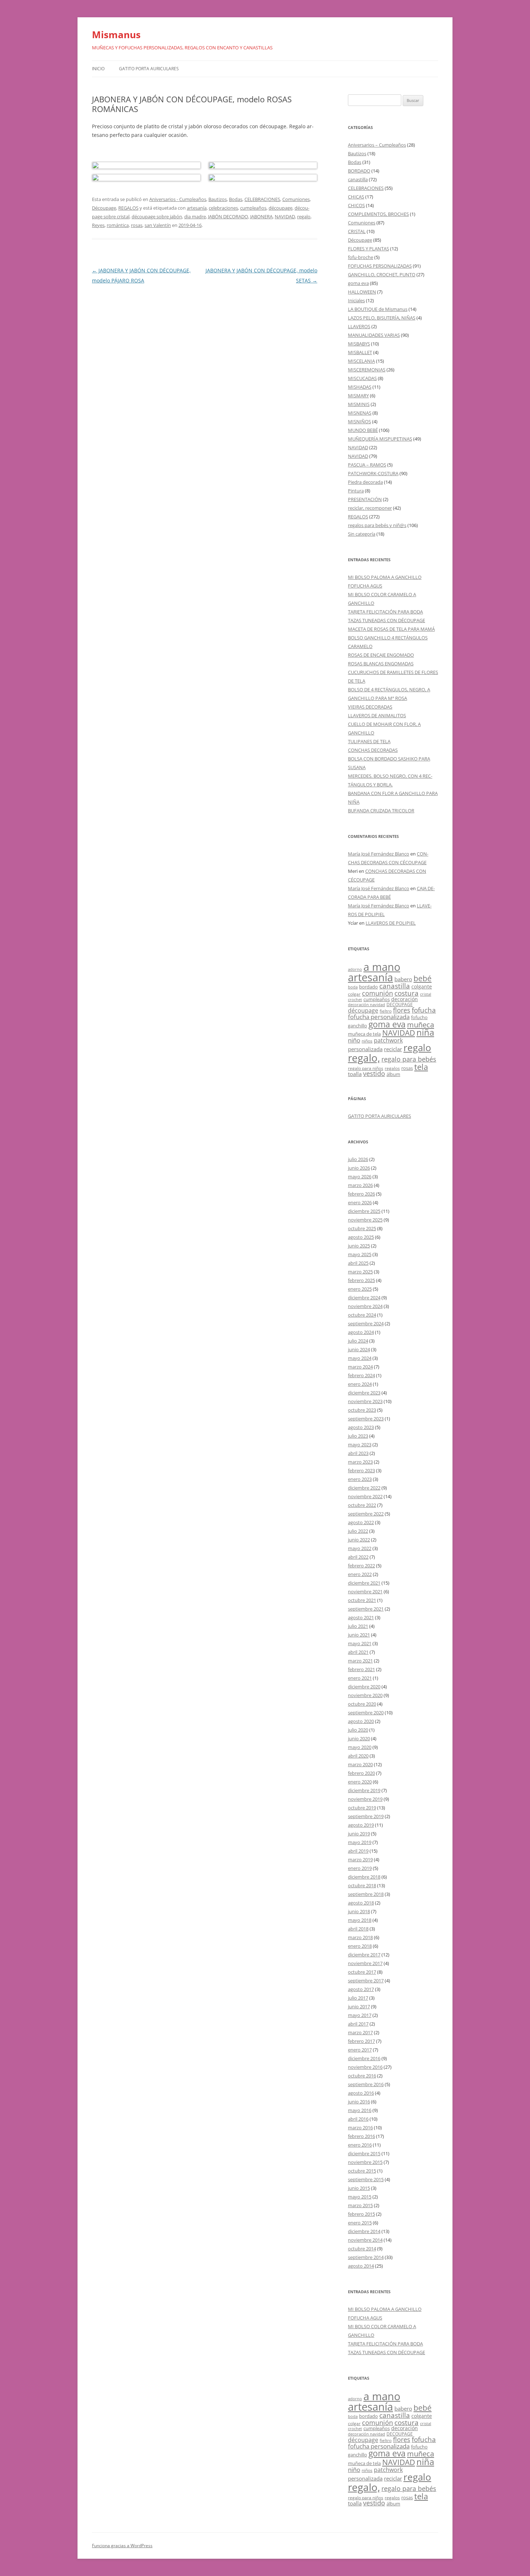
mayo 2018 (360, 1920)
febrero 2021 (361, 1669)
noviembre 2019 (365, 1799)
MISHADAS (360, 387)
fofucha (424, 1010)
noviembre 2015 (365, 2162)
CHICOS (356, 205)
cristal (426, 994)
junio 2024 (359, 1349)
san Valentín (158, 225)
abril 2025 (358, 1263)
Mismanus (116, 35)
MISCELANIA (361, 361)
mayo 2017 (360, 2015)
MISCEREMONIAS (367, 370)
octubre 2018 (362, 1885)
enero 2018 (360, 1946)
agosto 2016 (361, 2093)
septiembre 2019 (366, 1816)
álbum (393, 1074)
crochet (355, 999)
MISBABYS (359, 344)
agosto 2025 (361, 1237)
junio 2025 (359, 1246)
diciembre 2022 (364, 1488)
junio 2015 (359, 2188)
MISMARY (358, 396)
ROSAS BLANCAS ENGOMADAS (381, 664)
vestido (374, 1073)
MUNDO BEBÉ (363, 430)
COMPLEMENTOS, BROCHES (378, 214)
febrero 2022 (361, 1566)
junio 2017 (359, 2006)
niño (354, 1040)
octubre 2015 (362, 2171)
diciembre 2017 (364, 1955)
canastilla (358, 179)
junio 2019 (359, 1834)
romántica (118, 225)
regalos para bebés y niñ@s (377, 525)
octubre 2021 (362, 1600)
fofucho (419, 1017)
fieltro (386, 1011)
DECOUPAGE (400, 1004)
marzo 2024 (360, 1367)
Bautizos (218, 199)
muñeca (421, 1024)
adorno (355, 969)
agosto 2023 (361, 1427)
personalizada (365, 1049)
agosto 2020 (361, 1721)
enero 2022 (360, 1574)
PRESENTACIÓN (365, 499)
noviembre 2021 (365, 1591)
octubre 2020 (362, 1704)
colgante (422, 986)
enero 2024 (360, 1384)
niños (367, 1041)
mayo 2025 (360, 1254)
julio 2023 (358, 1436)
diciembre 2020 (364, 1687)
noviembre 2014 (365, 2240)
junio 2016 (359, 2102)
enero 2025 (360, 1289)
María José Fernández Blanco (379, 854)
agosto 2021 (361, 1617)
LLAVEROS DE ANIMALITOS (377, 715)
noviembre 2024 (365, 1306)
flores (402, 1010)
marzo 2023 (360, 1462)
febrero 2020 (361, 1773)
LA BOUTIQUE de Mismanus (378, 309)
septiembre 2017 (366, 1981)
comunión (377, 993)
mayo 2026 (360, 1177)
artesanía (197, 208)
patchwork (388, 1040)
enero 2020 (360, 1782)
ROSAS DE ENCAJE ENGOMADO (381, 655)
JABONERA (261, 216)
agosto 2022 (361, 1522)
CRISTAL (357, 231)
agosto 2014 (361, 2266)
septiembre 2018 (366, 1894)
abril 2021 (358, 1652)
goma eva (358, 283)
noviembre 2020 (365, 1695)
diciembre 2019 (364, 1790)
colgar (354, 994)
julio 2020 (358, 1730)
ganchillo (357, 1026)
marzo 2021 (360, 1661)
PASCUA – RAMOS (367, 465)
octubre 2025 (362, 1228)
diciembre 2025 (364, 1211)
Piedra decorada (365, 482)
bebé (423, 978)
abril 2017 (358, 2024)
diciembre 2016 (364, 2058)
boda (353, 987)
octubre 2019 (362, 1808)
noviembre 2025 (365, 1220)
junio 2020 (359, 1738)
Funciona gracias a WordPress (122, 2546)
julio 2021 (358, 1626)
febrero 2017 (361, 2041)
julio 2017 (358, 1998)
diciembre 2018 (364, 1877)
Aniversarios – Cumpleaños (377, 145)
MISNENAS (360, 413)
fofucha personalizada (379, 1017)
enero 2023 (360, 1479)
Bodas (236, 199)
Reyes (98, 225)
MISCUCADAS (362, 378)
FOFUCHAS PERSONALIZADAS (380, 266)
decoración (405, 999)
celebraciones (223, 208)
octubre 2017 (362, 1972)
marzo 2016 (360, 2128)
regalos (392, 1068)
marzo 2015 (360, 2205)
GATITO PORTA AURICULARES (149, 69)
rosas (137, 225)
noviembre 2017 (365, 1963)
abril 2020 (358, 1756)
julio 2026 (358, 1159)
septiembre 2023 (366, 1419)
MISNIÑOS (359, 421)
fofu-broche (361, 257)
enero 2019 (360, 1868)
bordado (368, 987)
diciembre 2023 (364, 1393)
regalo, (364, 1058)
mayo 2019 (360, 1842)
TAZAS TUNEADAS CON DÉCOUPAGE (387, 620)
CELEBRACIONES (262, 199)
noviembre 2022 (365, 1496)
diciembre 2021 (364, 1583)
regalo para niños (366, 1068)
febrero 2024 (361, 1375)
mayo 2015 (360, 2197)
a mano (382, 967)
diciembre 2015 (364, 2153)
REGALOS (128, 208)
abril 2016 (358, 2119)
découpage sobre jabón (157, 216)
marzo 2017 (360, 2032)
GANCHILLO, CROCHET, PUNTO (382, 274)
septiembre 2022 (366, 1514)
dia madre (195, 216)
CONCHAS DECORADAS (373, 750)
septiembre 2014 (366, 2257)
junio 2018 (359, 1911)
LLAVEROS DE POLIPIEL (391, 923)
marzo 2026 (360, 1185)
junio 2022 (359, 1540)
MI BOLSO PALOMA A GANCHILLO (385, 577)
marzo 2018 (360, 1937)
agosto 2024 (361, 1332)
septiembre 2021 (366, 1609)
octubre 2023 (362, 1410)
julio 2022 (358, 1531)
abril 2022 (358, 1557)
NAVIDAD (285, 216)
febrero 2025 (361, 1280)
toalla (355, 1074)
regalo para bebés (409, 1059)
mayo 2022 (360, 1548)
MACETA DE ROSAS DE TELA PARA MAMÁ (391, 629)
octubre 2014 (362, 2249)
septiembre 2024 (366, 1323)
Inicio (98, 69)
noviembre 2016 (365, 2067)
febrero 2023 (361, 1470)
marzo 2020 (360, 1764)
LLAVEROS (359, 326)
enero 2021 (360, 1678)
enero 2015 (360, 2223)
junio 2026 (359, 1168)
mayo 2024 (360, 1358)
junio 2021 (359, 1635)
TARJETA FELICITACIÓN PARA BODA (385, 612)
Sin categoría (362, 534)
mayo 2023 (360, 1445)
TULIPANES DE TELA (369, 741)
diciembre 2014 (364, 2231)
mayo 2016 (360, 2110)
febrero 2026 (361, 1194)
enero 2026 (360, 1202)
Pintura (356, 491)
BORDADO (359, 171)
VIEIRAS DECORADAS (370, 707)
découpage (281, 208)
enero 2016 (360, 2145)
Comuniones (296, 199)
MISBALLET (360, 352)
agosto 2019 (361, 1825)
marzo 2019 (360, 1860)
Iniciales (356, 300)
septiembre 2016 (366, 2084)
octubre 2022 (362, 1505)
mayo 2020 (360, 1747)
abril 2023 (358, 1453)
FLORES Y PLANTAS (368, 249)
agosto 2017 (361, 1989)
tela (421, 1067)
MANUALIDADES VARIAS (374, 335)
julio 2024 (358, 1341)
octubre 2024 (362, 1315)
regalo (304, 216)
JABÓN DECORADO (228, 216)
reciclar (393, 1049)
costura (407, 993)
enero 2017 (360, 2050)
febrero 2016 (361, 2136)
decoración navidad (366, 1005)
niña (425, 1032)
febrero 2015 (361, 2214)
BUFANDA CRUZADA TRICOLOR (381, 811)
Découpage (104, 208)
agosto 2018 (361, 1903)
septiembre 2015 (366, 2179)
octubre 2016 (362, 2076)
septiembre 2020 (366, 1713)
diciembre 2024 (364, 1298)
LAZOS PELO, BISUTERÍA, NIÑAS (382, 318)
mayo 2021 (360, 1643)
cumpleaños (253, 208)
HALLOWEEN (362, 292)
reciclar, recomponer (370, 508)
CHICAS (356, 197)
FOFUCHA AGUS (365, 586)
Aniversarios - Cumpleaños (178, 199)
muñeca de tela (364, 1034)
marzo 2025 (360, 1272)
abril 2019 (358, 1851)
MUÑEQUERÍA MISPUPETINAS (380, 439)
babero (403, 979)
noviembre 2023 (365, 1401)
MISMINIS (359, 404)
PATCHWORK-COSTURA (373, 473)
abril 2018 (358, 1929)
